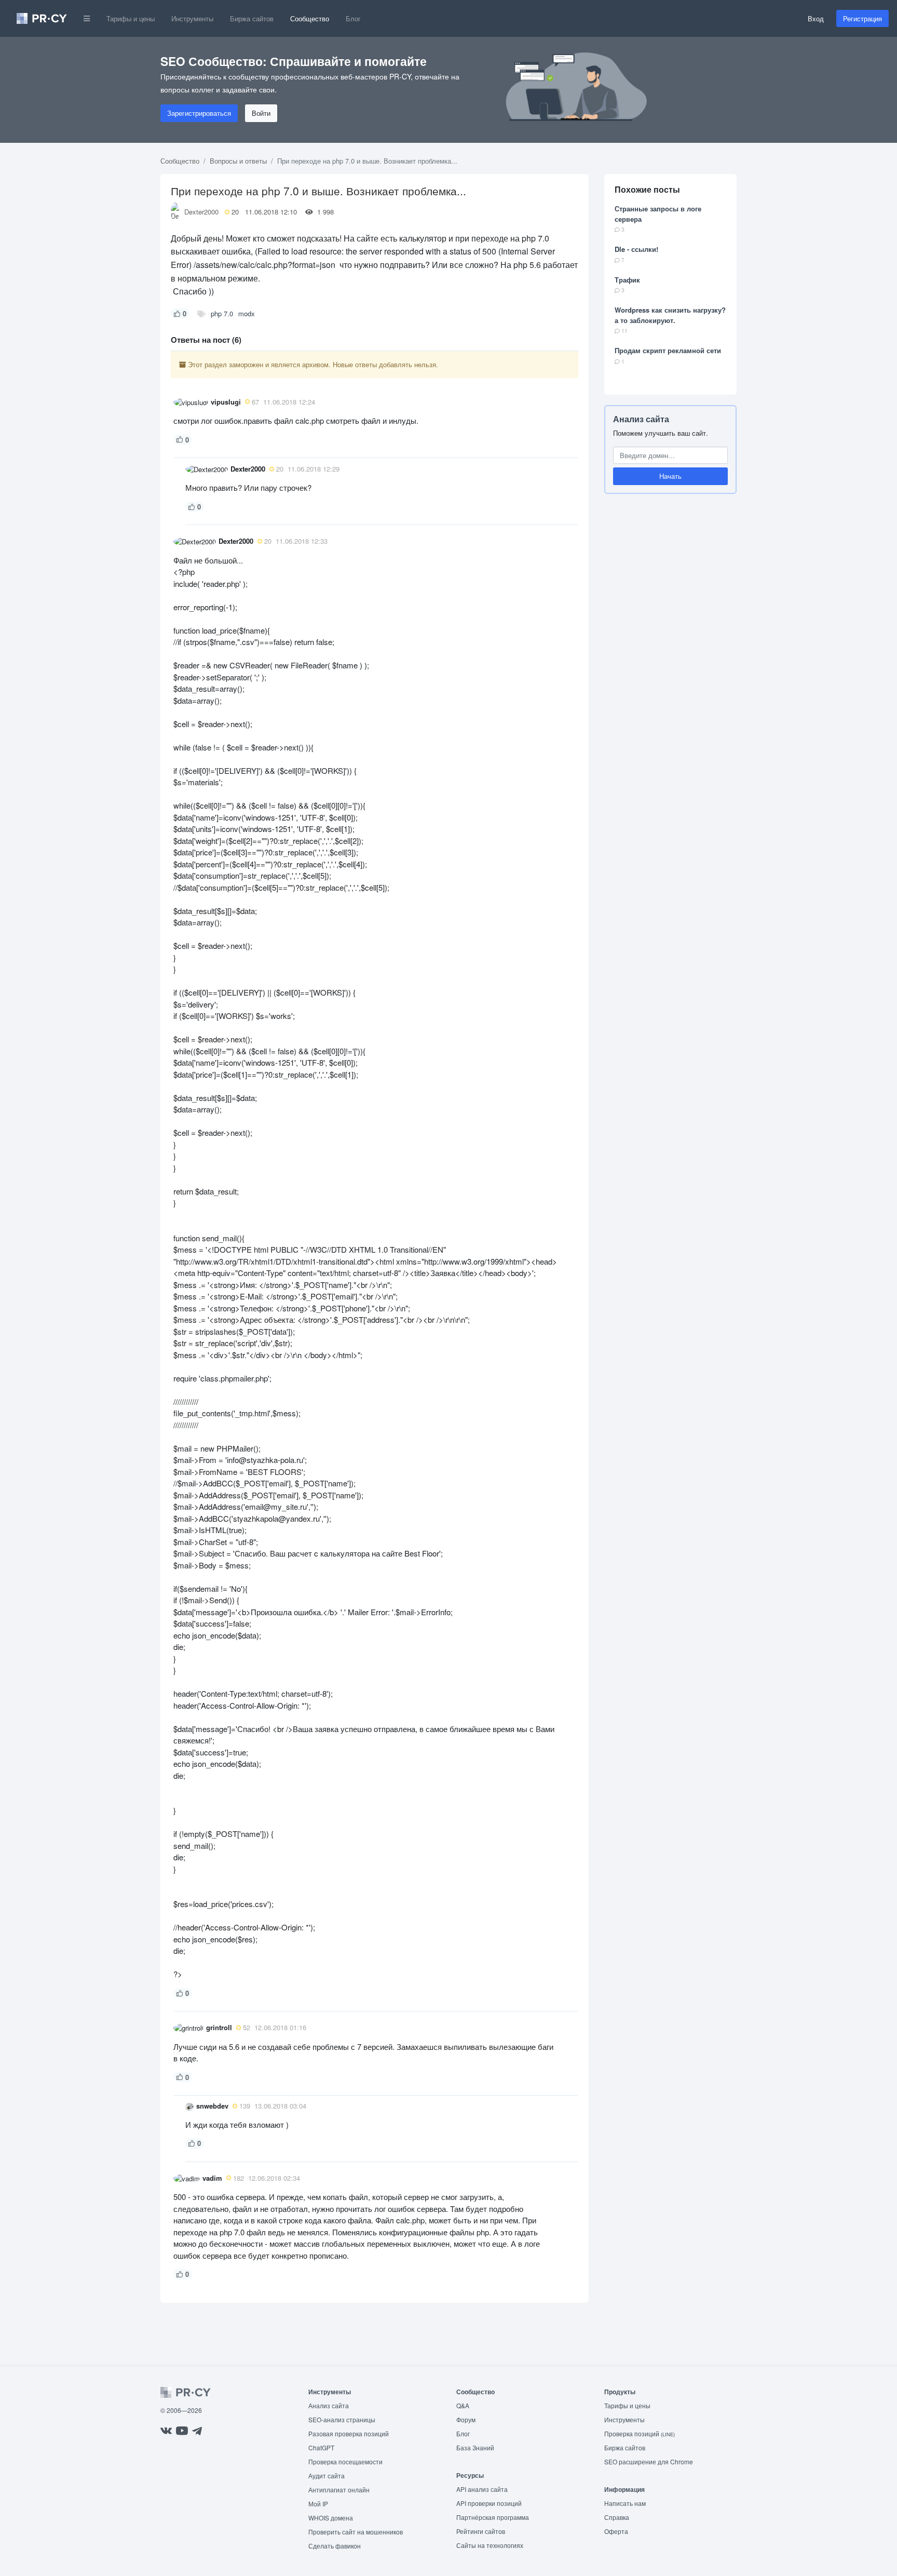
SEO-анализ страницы (342, 2419)
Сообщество (310, 18)
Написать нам (625, 2503)
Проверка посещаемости (345, 2461)
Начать (670, 476)
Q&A (463, 2405)
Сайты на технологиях (490, 2545)
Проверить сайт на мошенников (356, 2532)
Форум (466, 2419)
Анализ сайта (641, 419)
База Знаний (475, 2447)
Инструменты (192, 18)
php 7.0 (222, 313)
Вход (816, 18)
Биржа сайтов (252, 18)
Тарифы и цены (131, 18)
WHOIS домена (331, 2518)
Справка (617, 2517)
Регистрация (862, 18)
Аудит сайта (327, 2476)
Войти (261, 113)
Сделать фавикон (335, 2546)
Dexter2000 (201, 212)
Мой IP (318, 2504)
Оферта (616, 2531)
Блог (353, 18)
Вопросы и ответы (238, 161)
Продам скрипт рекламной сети (668, 350)
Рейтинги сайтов (481, 2531)
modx (247, 313)
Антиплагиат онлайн (339, 2490)
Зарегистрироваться (199, 113)
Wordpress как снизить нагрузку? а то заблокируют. (670, 315)
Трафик (627, 280)
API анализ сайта (482, 2489)
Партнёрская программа (493, 2517)
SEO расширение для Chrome (649, 2461)
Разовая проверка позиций (349, 2433)
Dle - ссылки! (636, 249)
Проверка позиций (640, 2433)
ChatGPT (321, 2447)
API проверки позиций (489, 2503)
